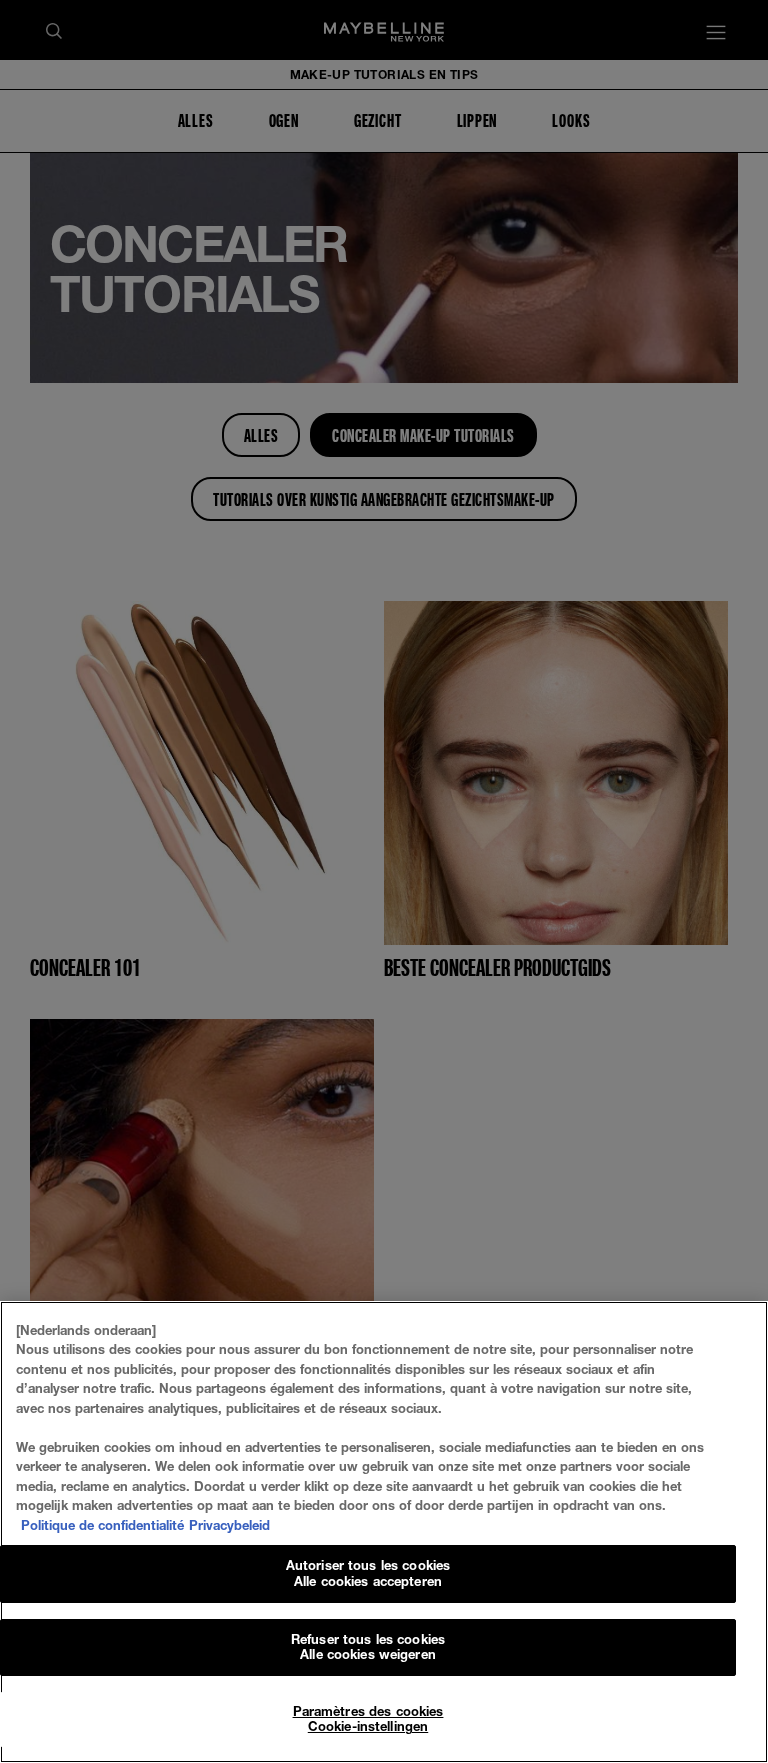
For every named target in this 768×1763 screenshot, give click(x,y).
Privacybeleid (229, 1525)
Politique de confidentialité (102, 1525)
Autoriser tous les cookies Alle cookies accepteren (368, 1573)
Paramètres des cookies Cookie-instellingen (368, 1719)
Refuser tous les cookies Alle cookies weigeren (368, 1647)
